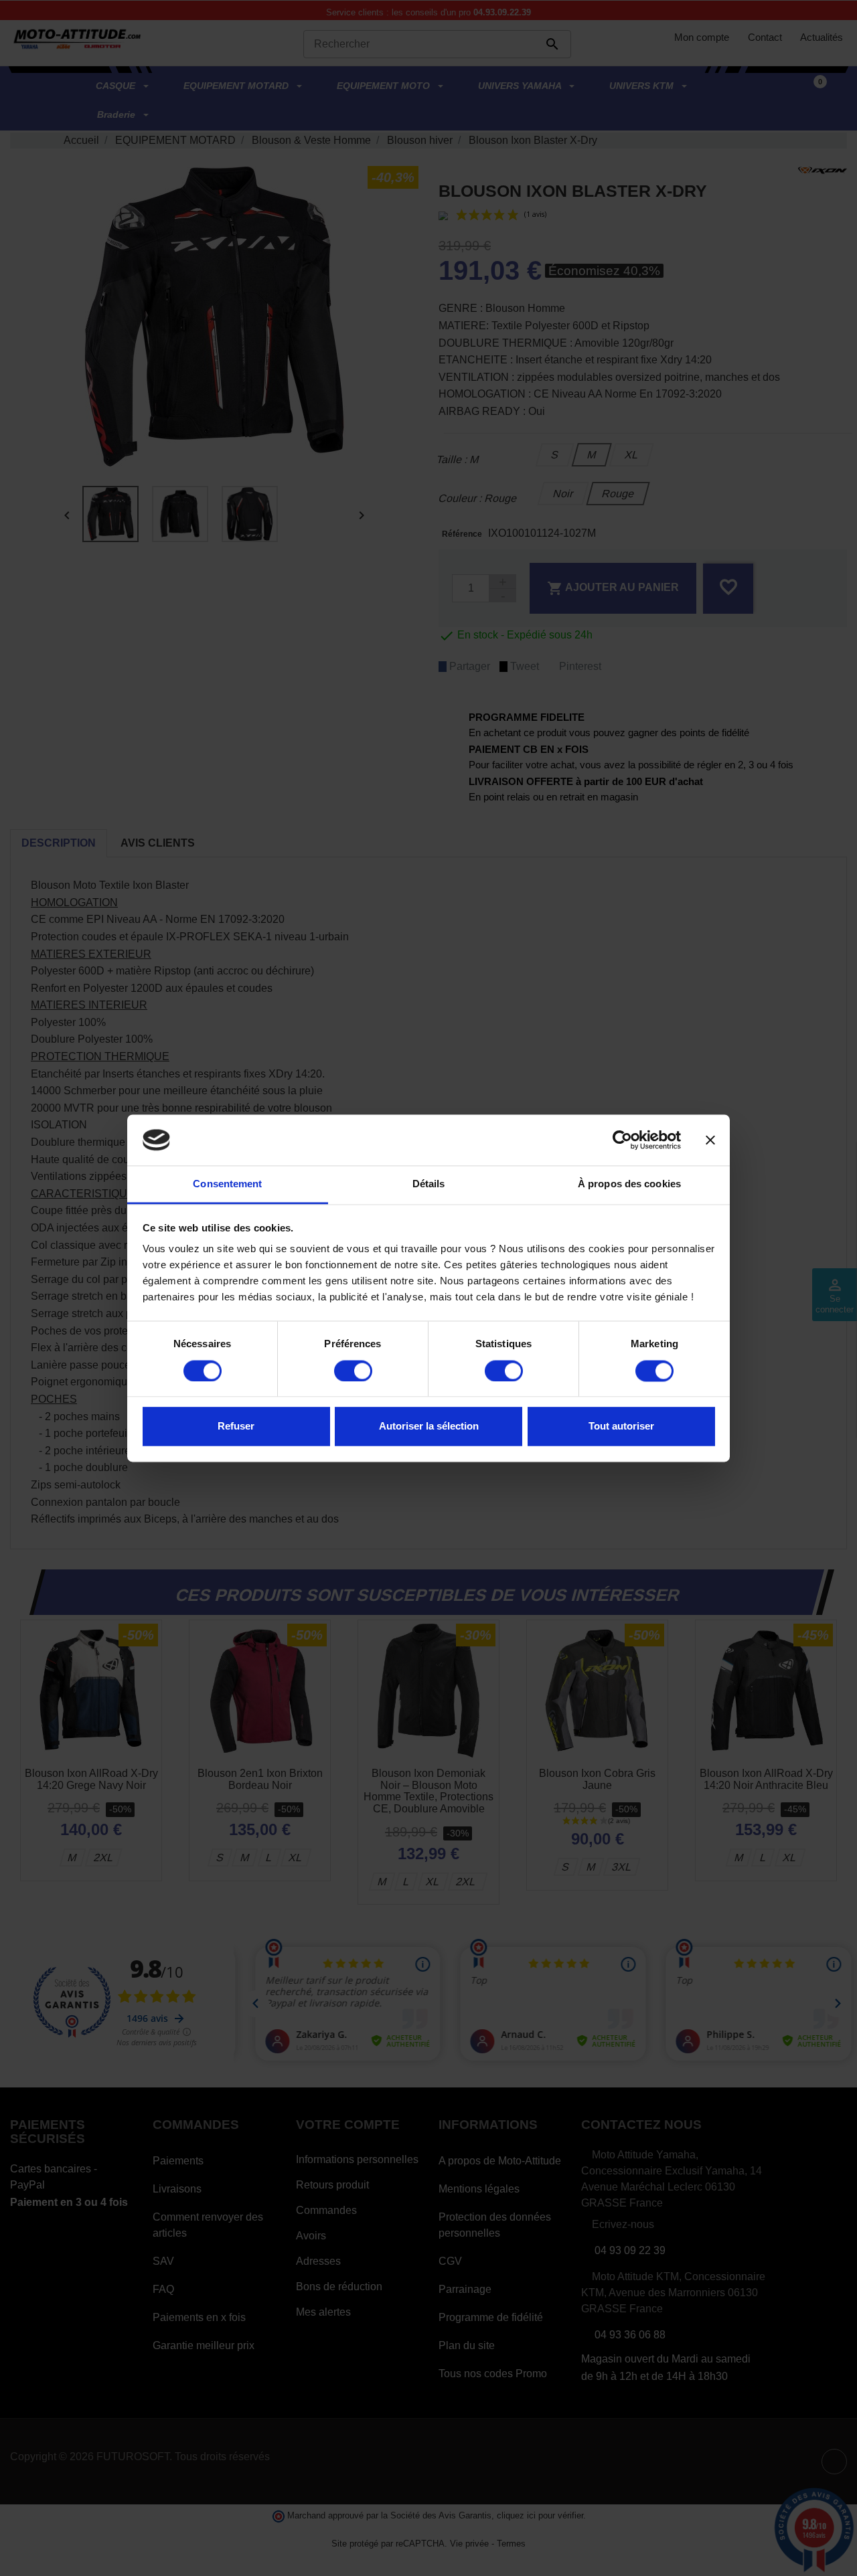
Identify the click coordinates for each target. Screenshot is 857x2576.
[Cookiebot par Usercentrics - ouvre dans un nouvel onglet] (622, 1140)
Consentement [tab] (227, 1184)
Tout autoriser (621, 1427)
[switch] (353, 1371)
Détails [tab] (429, 1184)
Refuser (236, 1427)
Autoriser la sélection (429, 1427)
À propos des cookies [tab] (629, 1184)
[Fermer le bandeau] (710, 1140)
